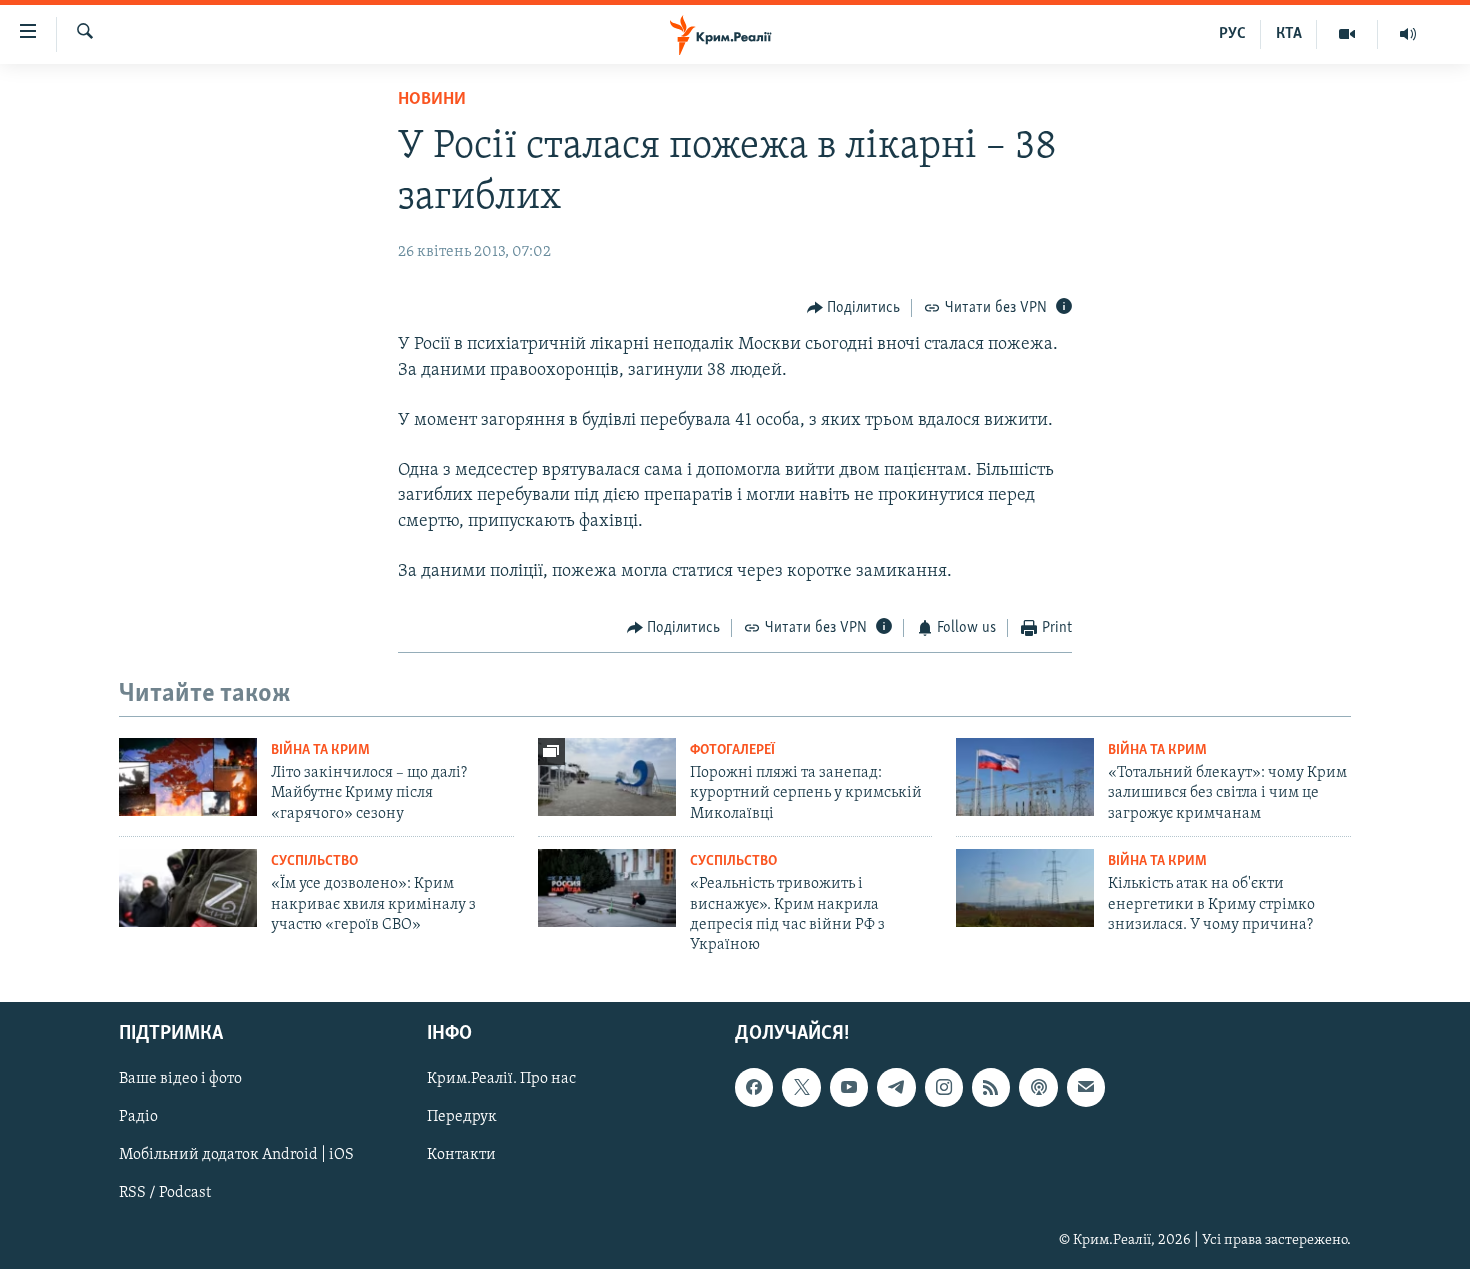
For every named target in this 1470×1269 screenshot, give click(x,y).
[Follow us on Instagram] (944, 1087)
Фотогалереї (732, 750)
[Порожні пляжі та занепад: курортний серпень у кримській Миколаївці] (607, 777)
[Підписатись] (1086, 1087)
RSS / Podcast (165, 1193)
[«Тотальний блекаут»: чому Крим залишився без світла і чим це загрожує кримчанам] (1025, 777)
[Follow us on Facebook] (754, 1087)
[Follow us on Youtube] (849, 1087)
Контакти (461, 1155)
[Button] (854, 308)
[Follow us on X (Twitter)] (801, 1087)
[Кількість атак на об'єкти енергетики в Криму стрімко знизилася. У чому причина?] (1025, 888)
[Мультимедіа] (1347, 34)
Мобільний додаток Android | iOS (236, 1155)
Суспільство (314, 861)
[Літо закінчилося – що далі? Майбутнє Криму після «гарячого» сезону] (188, 777)
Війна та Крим (320, 750)
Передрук (462, 1117)
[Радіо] (1408, 34)
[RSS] (991, 1087)
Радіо (138, 1117)
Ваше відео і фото (180, 1079)
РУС (1232, 34)
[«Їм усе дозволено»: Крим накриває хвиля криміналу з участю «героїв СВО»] (188, 888)
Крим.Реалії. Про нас (501, 1079)
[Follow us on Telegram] (896, 1087)
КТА (1289, 34)
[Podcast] (1038, 1087)
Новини (432, 100)
